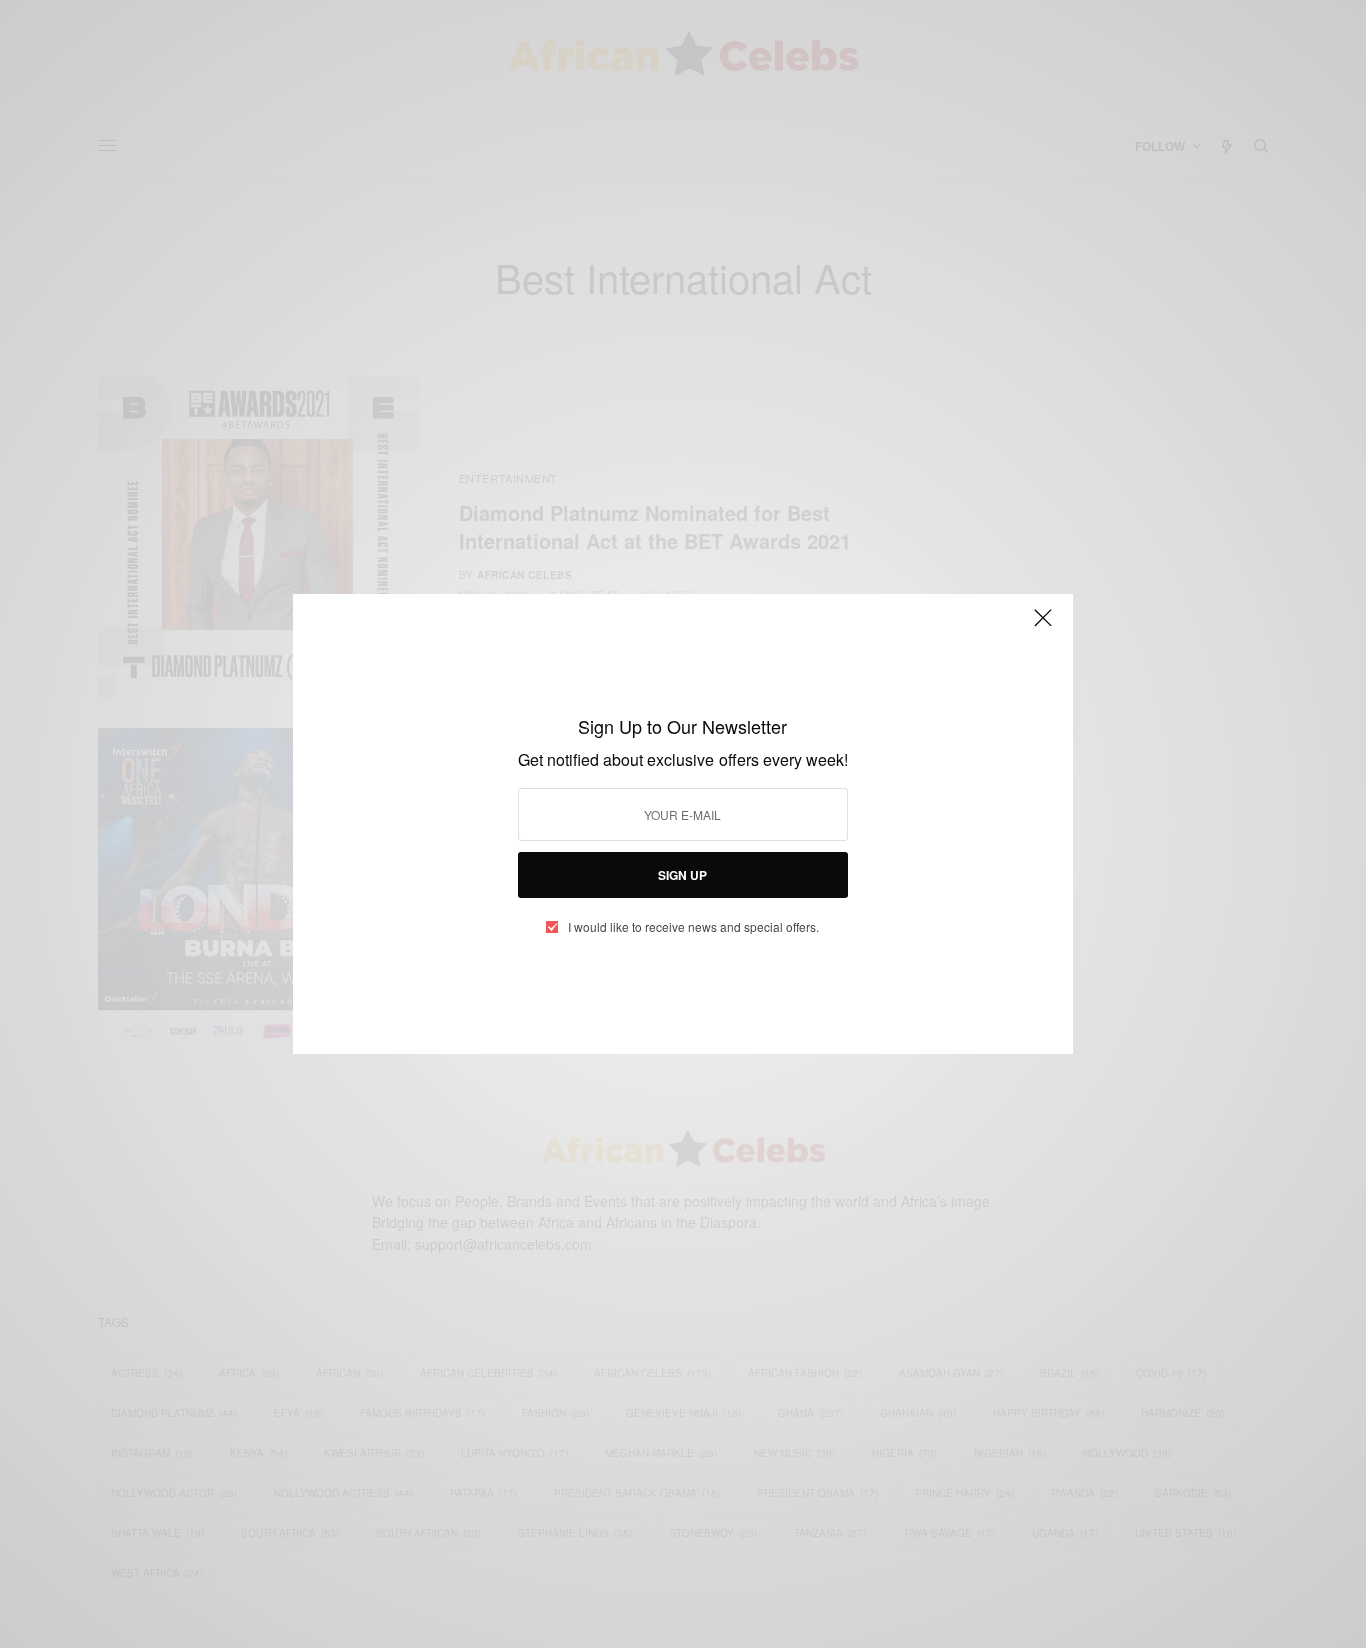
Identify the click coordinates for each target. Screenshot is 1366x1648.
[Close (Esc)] (1043, 626)
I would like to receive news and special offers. (693, 927)
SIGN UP (682, 875)
